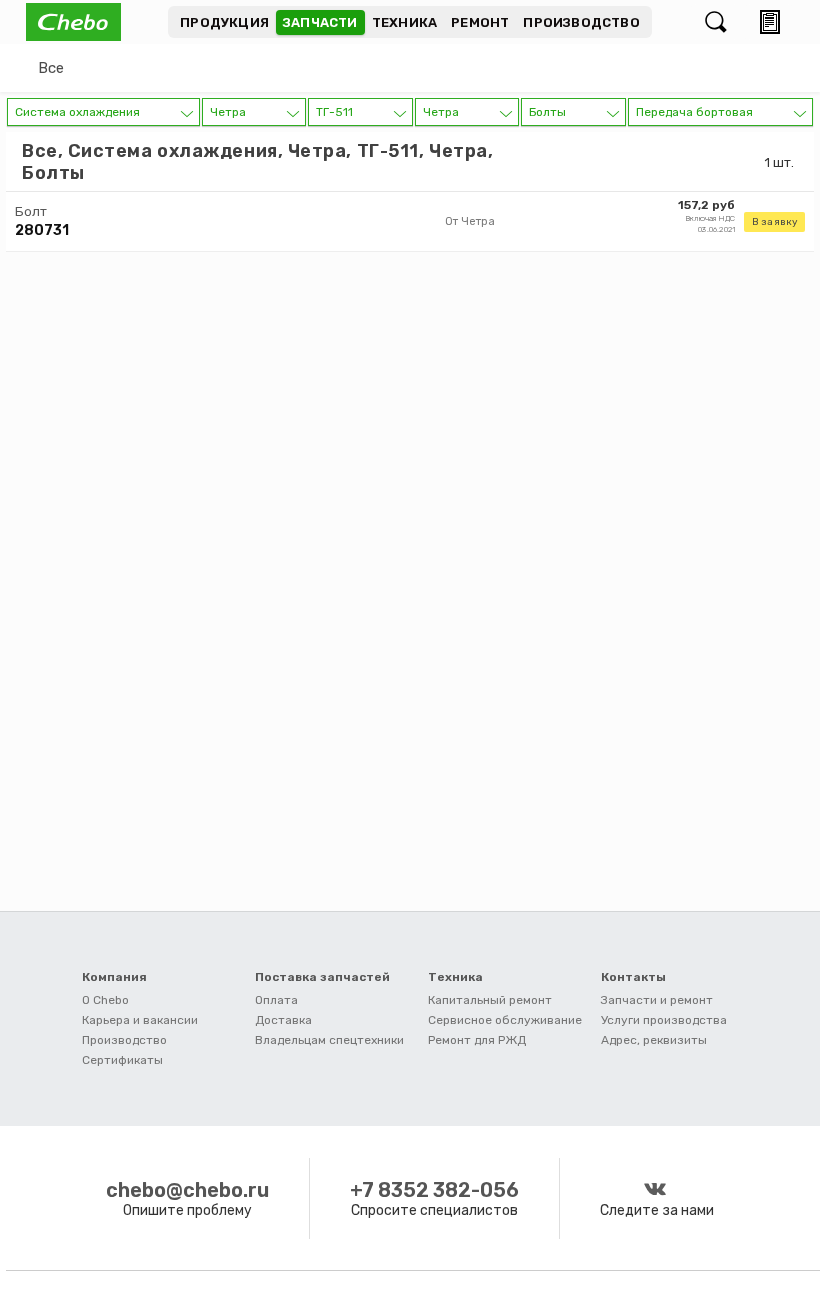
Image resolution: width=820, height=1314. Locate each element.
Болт (31, 211)
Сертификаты (122, 1060)
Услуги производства (664, 1020)
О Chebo (105, 1000)
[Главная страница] (97, 22)
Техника (404, 22)
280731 (42, 230)
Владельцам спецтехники (329, 1040)
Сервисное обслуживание (505, 1020)
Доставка (283, 1020)
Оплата (276, 1000)
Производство (581, 22)
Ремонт (480, 22)
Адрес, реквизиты (654, 1040)
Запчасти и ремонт (657, 1000)
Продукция (224, 22)
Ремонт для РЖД (477, 1040)
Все (51, 68)
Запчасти (320, 22)
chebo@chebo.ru (187, 1190)
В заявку (774, 222)
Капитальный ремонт (490, 1000)
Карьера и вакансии (140, 1020)
